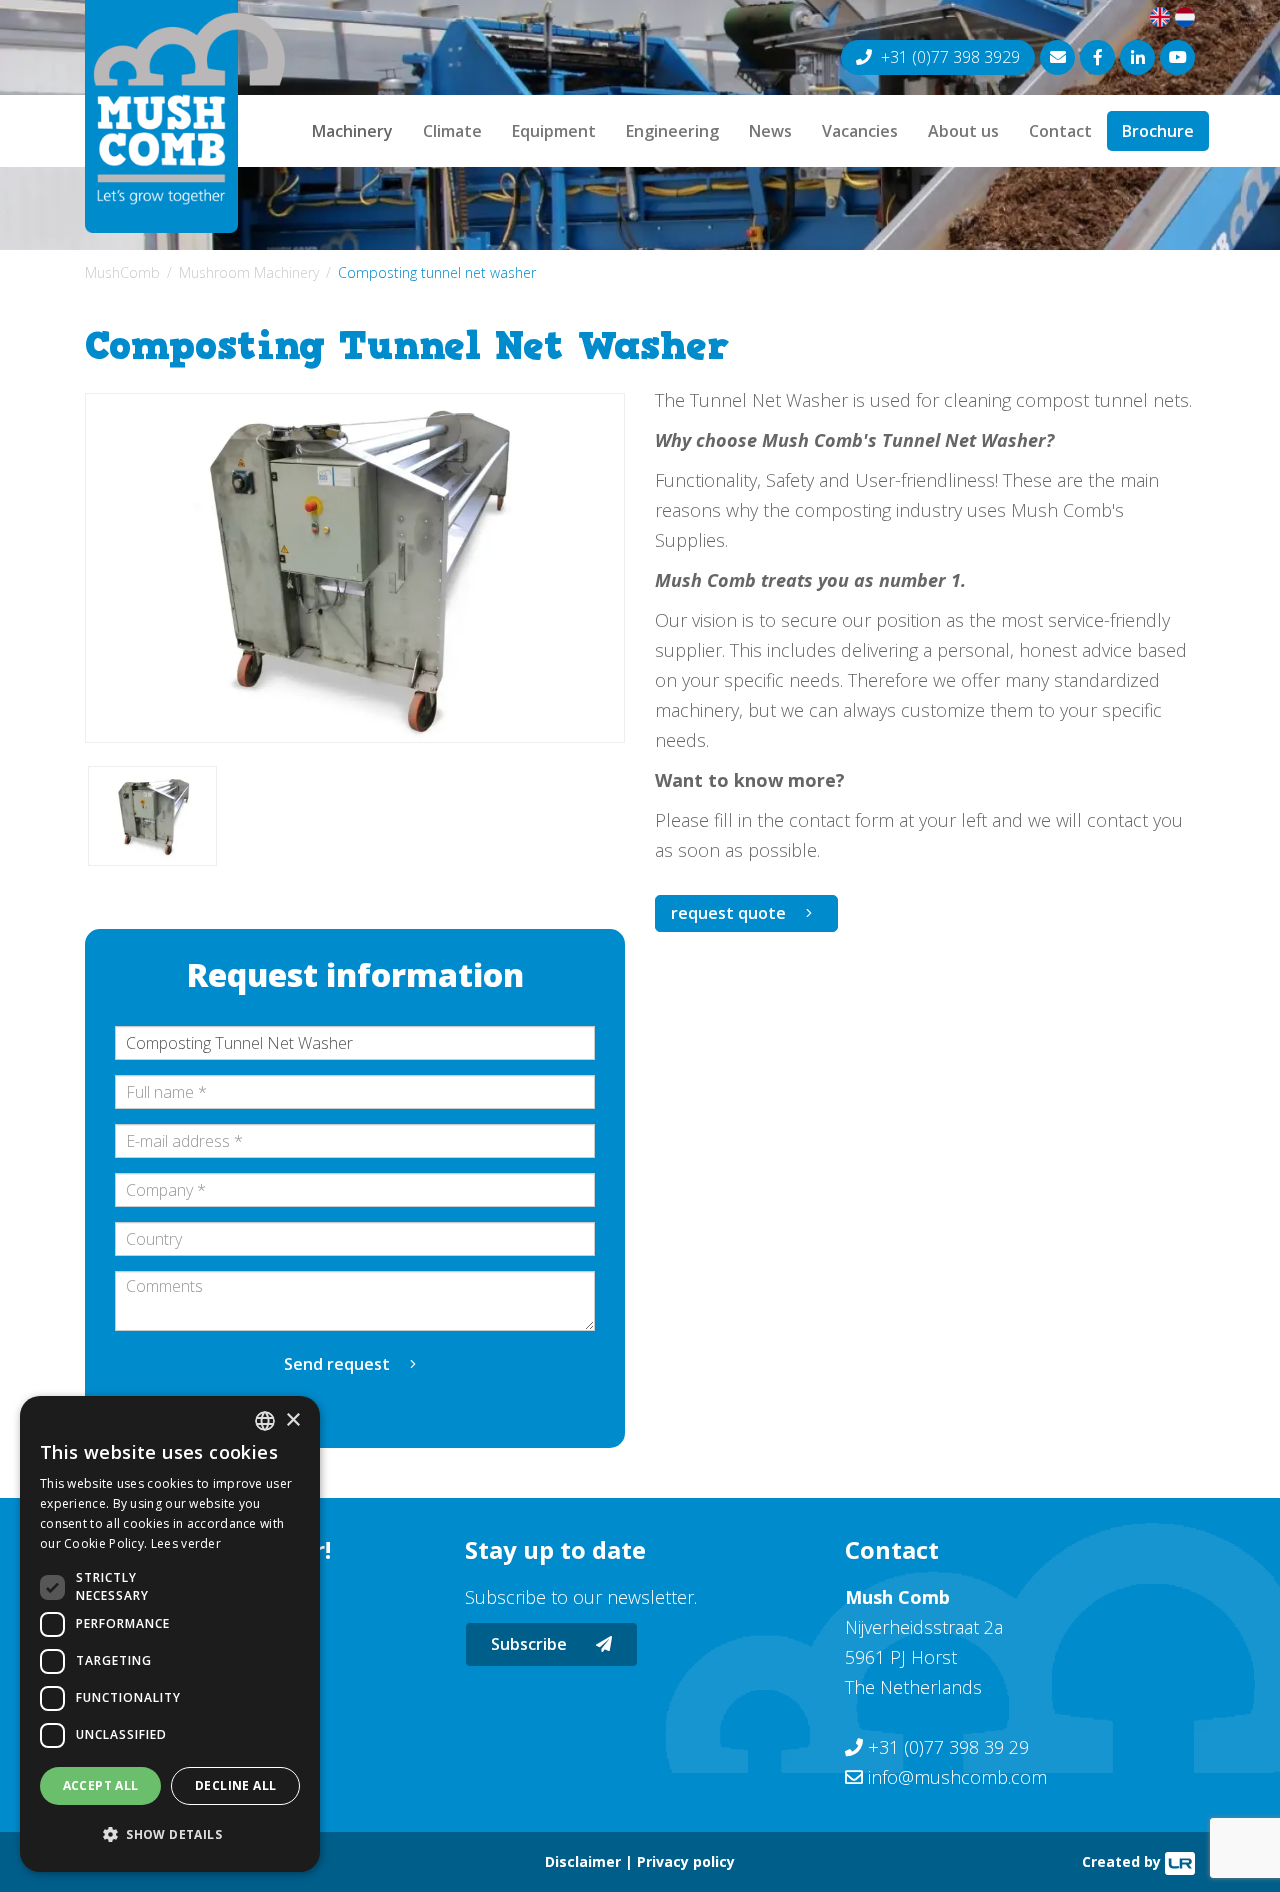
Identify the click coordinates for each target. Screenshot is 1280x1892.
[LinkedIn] (1137, 57)
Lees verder (186, 1543)
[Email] (1057, 57)
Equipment (554, 131)
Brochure (1158, 131)
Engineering (672, 131)
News (770, 131)
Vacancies (860, 131)
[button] (170, 1835)
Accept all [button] (101, 1785)
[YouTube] (1177, 57)
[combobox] (265, 1421)
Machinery (352, 131)
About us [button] (963, 131)
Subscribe (531, 1644)
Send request (337, 1364)
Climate (452, 131)
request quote (728, 913)
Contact (1060, 131)
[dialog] (170, 1634)
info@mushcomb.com (957, 1777)
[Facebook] (1097, 57)
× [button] (292, 1420)
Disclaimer (583, 1861)
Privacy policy (686, 1861)
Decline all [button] (235, 1785)
